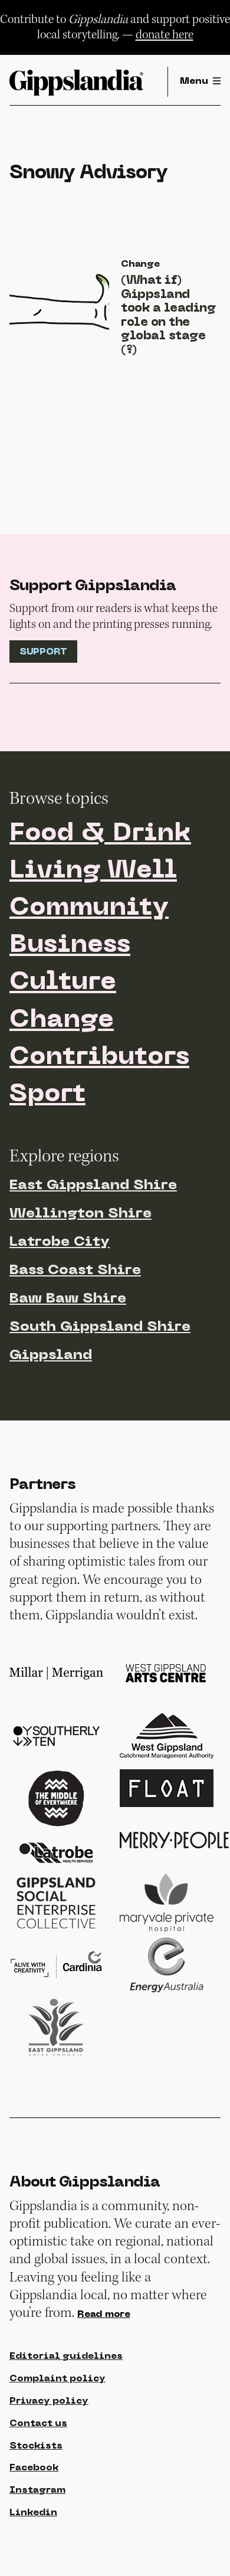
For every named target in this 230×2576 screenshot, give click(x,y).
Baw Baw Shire (68, 1299)
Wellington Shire (80, 1214)
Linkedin (33, 2513)
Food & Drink (100, 834)
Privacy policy (49, 2401)
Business (70, 946)
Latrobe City (60, 1242)
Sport (47, 1095)
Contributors (99, 1058)
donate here (165, 35)
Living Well (93, 871)
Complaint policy (57, 2379)
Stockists (36, 2446)
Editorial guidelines (66, 2356)
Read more (104, 2315)
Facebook (34, 2468)
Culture (63, 983)
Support (43, 652)
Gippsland (51, 1356)
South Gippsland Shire (100, 1327)
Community (89, 909)
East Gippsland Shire (93, 1186)
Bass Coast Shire (75, 1271)
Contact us (38, 2424)
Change (62, 1021)
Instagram (37, 2490)
